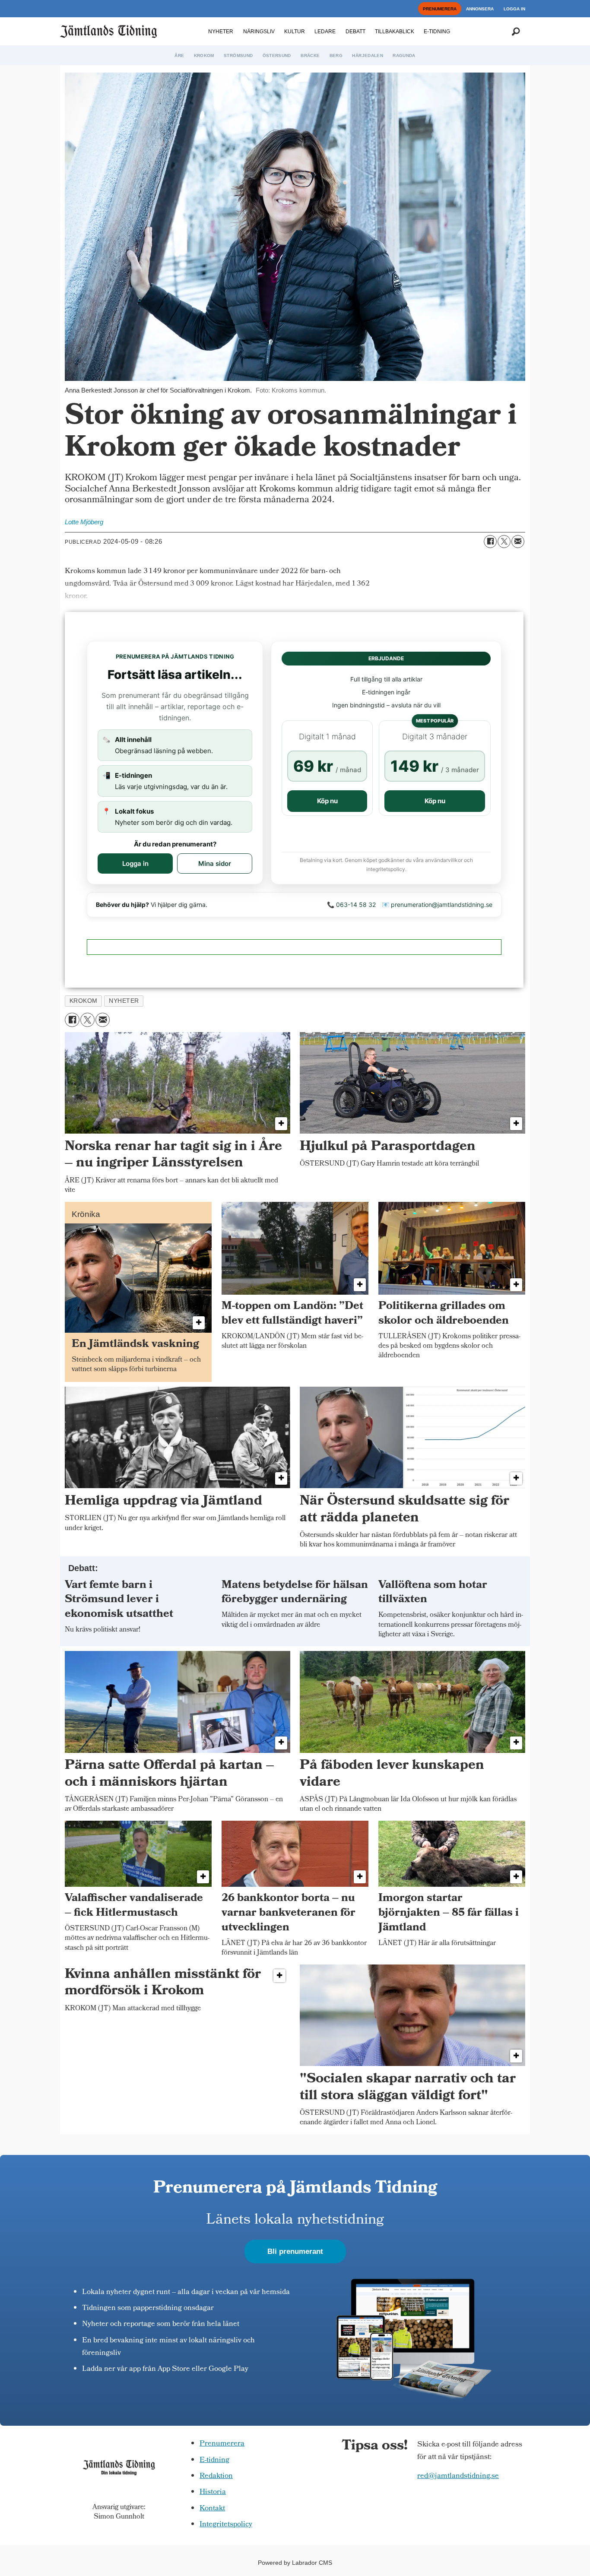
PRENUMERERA (440, 9)
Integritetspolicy (226, 2525)
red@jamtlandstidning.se (458, 2476)
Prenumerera (222, 2444)
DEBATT (355, 32)
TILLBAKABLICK (395, 32)
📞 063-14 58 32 (351, 905)
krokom (84, 1001)
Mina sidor (215, 863)
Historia (213, 2492)
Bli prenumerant (295, 2251)
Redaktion (216, 2476)
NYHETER (221, 32)
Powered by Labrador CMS (295, 2563)
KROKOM (204, 55)
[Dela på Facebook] (490, 542)
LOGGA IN (514, 9)
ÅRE (179, 55)
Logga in (135, 863)
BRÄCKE (310, 55)
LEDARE (325, 32)
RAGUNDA (404, 55)
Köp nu (327, 801)
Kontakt (212, 2509)
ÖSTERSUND (277, 55)
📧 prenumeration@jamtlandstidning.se (437, 905)
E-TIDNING (437, 32)
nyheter (124, 1001)
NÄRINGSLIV (259, 32)
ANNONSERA (480, 9)
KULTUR (295, 32)
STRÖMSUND (238, 55)
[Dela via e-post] (518, 542)
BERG (336, 55)
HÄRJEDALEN (368, 55)
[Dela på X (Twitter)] (504, 542)
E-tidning (214, 2460)
